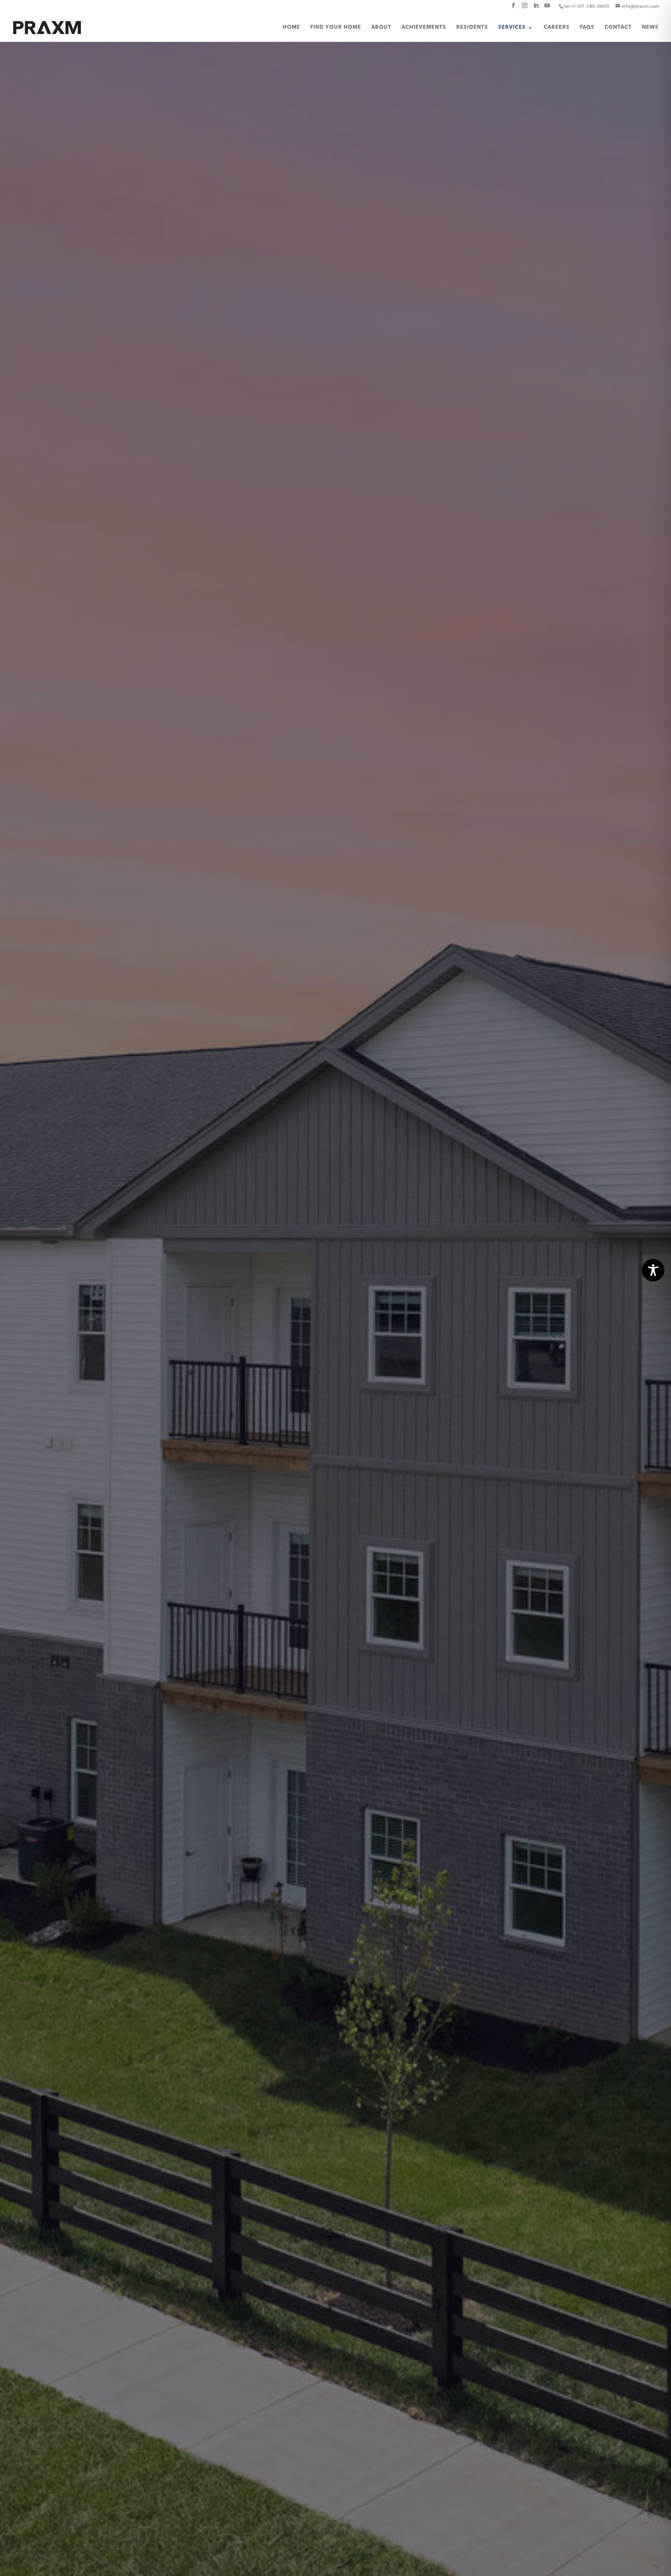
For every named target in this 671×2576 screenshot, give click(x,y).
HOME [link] (291, 27)
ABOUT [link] (381, 27)
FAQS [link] (587, 27)
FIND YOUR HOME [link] (336, 27)
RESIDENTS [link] (472, 27)
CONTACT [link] (618, 27)
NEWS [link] (650, 27)
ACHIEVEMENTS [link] (424, 27)
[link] (587, 6)
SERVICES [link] (512, 27)
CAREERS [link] (557, 27)
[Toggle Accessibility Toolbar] (653, 1270)
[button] (513, 8)
